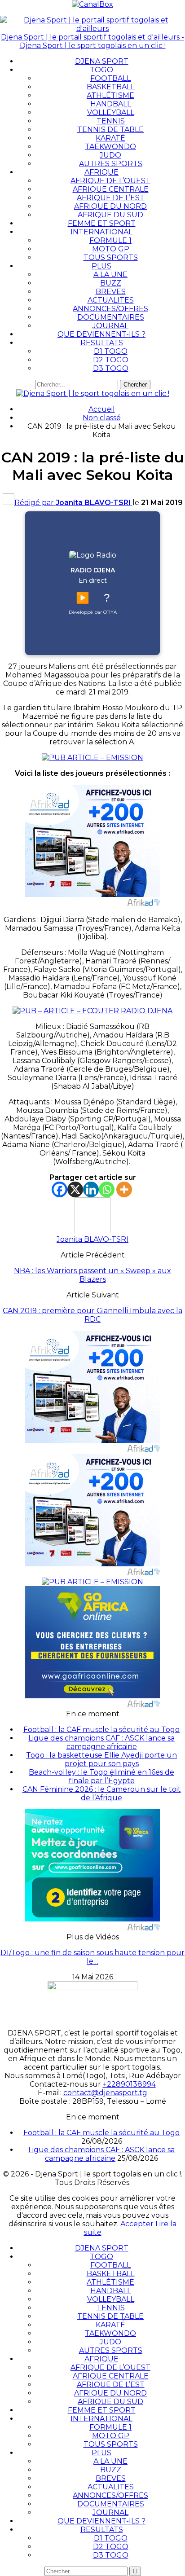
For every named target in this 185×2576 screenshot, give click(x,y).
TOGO (101, 70)
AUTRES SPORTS (111, 164)
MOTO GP (111, 249)
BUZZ (111, 283)
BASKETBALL (111, 87)
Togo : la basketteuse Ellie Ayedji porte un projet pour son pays (101, 1759)
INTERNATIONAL (101, 232)
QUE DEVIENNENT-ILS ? (101, 334)
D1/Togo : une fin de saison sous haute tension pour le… (92, 1957)
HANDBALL (111, 104)
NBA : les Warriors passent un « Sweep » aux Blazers (92, 1275)
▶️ (83, 598)
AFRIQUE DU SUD (110, 215)
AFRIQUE (101, 172)
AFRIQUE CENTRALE (111, 189)
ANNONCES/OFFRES (110, 309)
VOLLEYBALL (111, 112)
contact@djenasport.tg (105, 2093)
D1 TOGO (111, 351)
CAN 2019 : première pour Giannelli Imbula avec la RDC (92, 1315)
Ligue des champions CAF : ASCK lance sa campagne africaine (101, 1742)
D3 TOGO (111, 368)
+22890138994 (129, 2084)
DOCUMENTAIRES (111, 317)
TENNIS (111, 121)
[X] (75, 1189)
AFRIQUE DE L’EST (111, 198)
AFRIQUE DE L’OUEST (110, 181)
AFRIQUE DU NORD (110, 206)
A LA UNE (110, 275)
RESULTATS (102, 343)
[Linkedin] (91, 1189)
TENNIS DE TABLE (110, 130)
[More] (124, 1189)
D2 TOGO (111, 360)
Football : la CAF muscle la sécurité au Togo (101, 1730)
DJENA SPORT (102, 61)
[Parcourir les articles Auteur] (92, 1231)
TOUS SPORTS (111, 257)
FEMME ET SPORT (102, 223)
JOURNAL (110, 326)
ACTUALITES (111, 300)
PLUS (101, 266)
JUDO (110, 155)
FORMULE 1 (110, 240)
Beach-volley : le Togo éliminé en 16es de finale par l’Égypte (101, 1776)
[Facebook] (59, 1189)
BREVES (111, 292)
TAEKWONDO (110, 147)
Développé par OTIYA (93, 612)
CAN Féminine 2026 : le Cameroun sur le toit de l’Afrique (102, 1794)
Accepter (137, 2224)
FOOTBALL (110, 78)
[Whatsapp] (107, 1189)
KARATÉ (110, 138)
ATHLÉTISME (110, 95)
